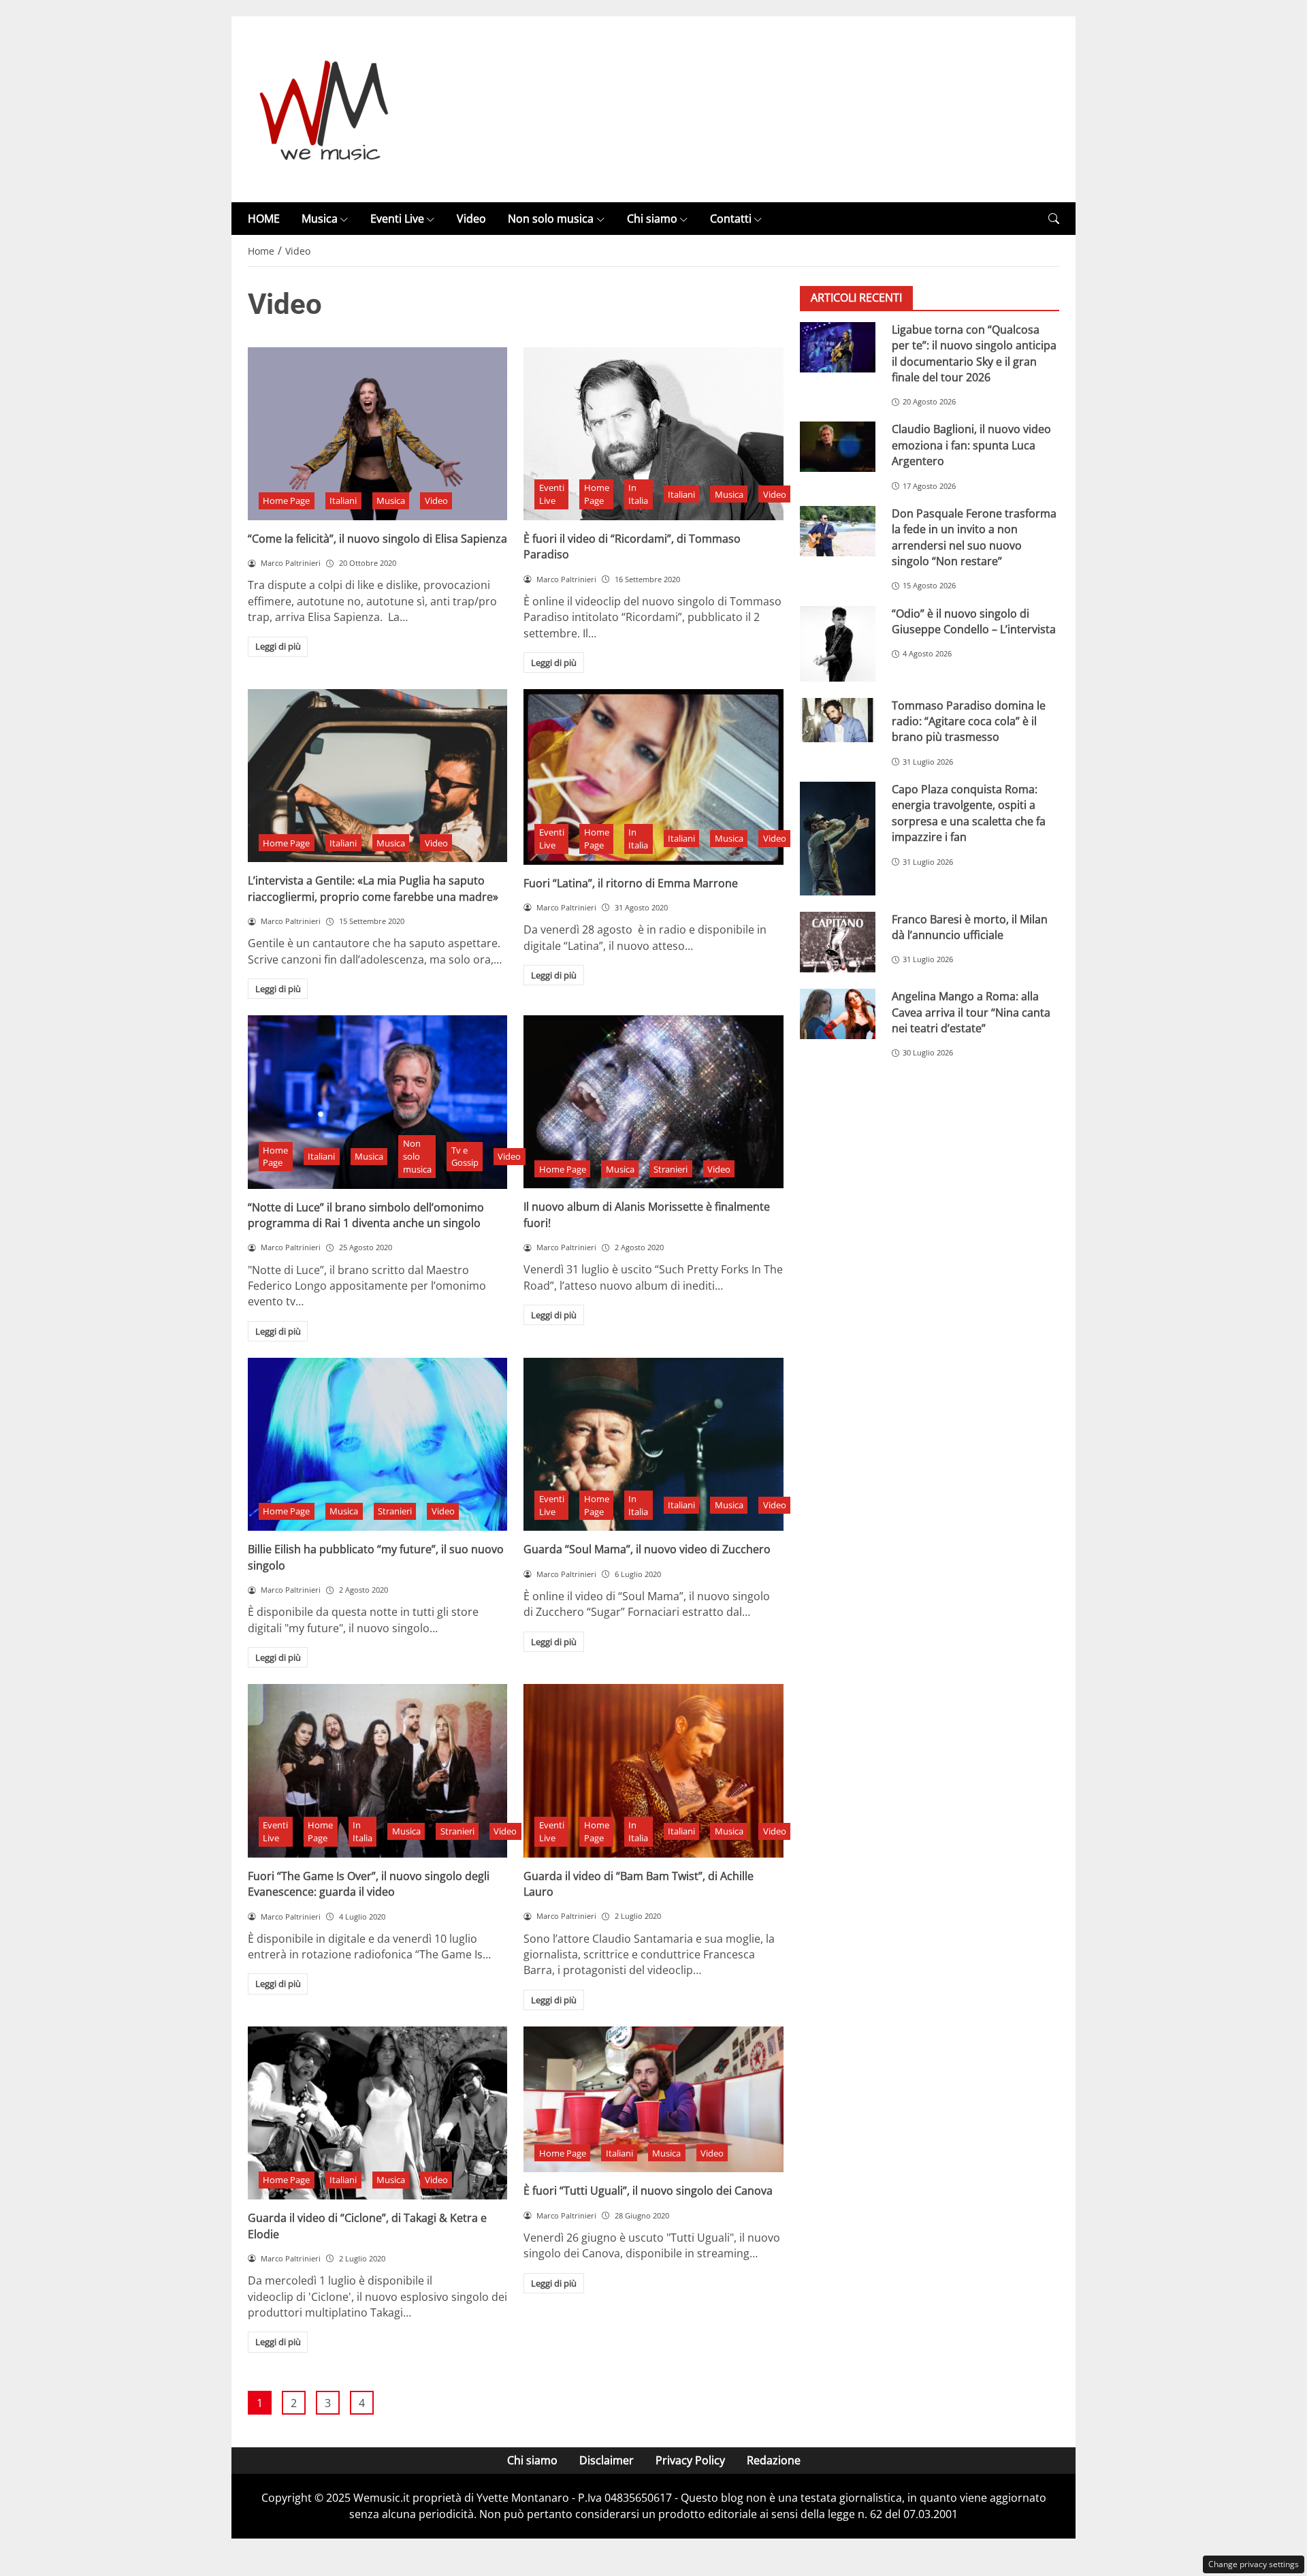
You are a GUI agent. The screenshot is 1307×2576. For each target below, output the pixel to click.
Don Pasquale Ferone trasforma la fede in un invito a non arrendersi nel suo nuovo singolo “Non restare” (974, 537)
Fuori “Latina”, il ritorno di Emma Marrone (631, 883)
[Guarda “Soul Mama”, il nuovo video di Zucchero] (653, 1444)
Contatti (731, 219)
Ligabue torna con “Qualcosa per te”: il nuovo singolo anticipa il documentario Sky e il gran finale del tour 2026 (974, 353)
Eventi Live (397, 219)
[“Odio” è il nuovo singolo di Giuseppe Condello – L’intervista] (838, 644)
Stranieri (671, 1169)
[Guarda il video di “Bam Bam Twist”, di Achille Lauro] (653, 1770)
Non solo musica (551, 219)
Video (471, 219)
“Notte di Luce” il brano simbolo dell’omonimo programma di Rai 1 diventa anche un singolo (366, 1215)
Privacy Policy (690, 2460)
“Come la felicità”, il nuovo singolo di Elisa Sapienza (377, 539)
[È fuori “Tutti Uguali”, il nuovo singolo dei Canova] (653, 2099)
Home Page (286, 500)
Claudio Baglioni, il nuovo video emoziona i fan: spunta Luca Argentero (971, 446)
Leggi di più (278, 646)
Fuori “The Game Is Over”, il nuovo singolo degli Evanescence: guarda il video (369, 1884)
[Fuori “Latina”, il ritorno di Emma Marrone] (653, 777)
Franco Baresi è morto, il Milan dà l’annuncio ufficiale (970, 927)
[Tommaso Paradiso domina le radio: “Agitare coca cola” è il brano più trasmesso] (838, 720)
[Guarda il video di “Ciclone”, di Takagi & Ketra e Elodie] (377, 2113)
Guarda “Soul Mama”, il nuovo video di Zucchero (647, 1549)
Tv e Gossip (465, 1157)
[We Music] (324, 108)
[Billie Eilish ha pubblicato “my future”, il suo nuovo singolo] (377, 1444)
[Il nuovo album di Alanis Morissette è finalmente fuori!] (653, 1102)
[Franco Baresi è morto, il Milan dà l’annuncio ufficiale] (838, 942)
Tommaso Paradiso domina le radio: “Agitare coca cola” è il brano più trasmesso (969, 721)
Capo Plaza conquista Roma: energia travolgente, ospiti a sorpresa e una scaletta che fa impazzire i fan (969, 814)
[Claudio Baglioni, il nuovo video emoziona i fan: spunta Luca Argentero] (838, 447)
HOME (264, 219)
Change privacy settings (1254, 2564)
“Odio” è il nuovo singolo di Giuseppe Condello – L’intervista (974, 621)
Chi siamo (652, 219)
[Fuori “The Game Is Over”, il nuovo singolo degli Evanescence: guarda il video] (377, 1770)
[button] (1054, 219)
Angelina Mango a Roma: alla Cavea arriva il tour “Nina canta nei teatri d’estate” (971, 1013)
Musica (320, 219)
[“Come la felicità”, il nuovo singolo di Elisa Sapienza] (377, 434)
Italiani (343, 500)
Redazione (774, 2460)
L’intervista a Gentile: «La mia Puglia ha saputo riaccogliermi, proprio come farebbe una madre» (373, 888)
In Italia (638, 494)
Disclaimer (607, 2460)
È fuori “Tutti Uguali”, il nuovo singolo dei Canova (648, 2191)
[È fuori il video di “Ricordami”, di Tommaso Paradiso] (653, 434)
